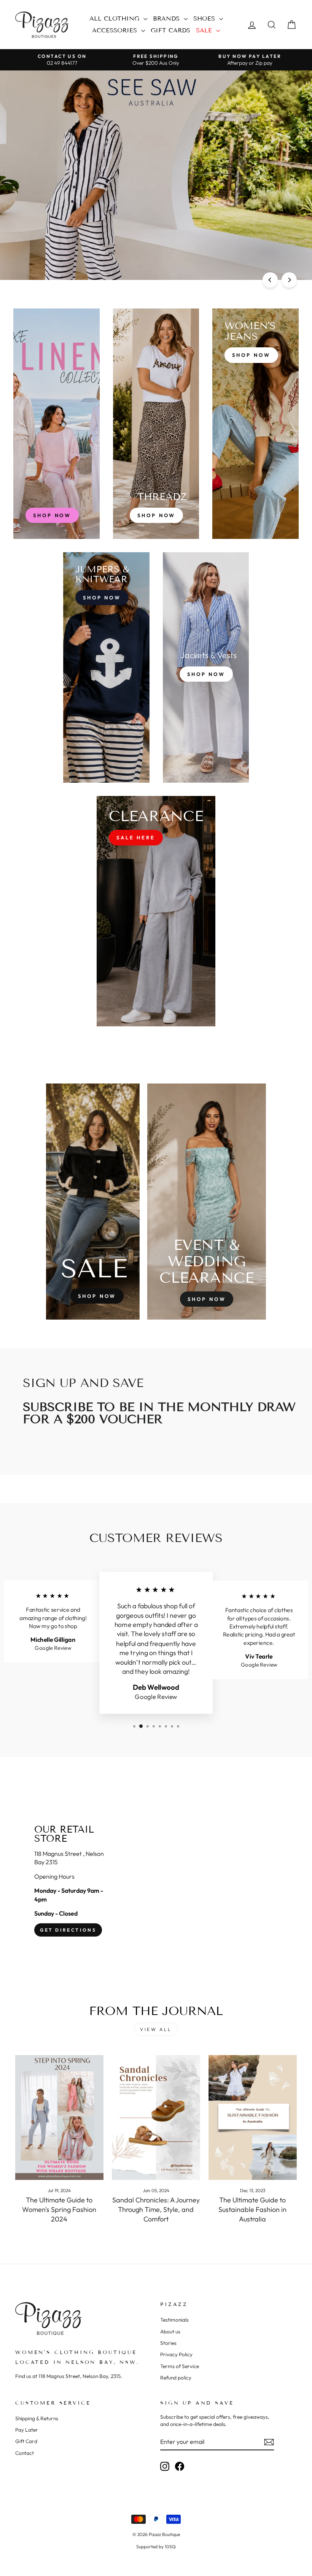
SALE (205, 30)
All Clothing (115, 18)
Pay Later (27, 2430)
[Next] (289, 280)
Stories (168, 2343)
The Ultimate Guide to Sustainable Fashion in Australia (252, 2209)
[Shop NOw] (106, 667)
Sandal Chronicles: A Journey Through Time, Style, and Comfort (156, 2209)
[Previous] (270, 280)
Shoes (205, 18)
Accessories (116, 30)
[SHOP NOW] (57, 424)
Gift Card (26, 2441)
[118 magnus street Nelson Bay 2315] (156, 1881)
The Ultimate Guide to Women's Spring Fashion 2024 (59, 2209)
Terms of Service (180, 2366)
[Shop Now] (156, 424)
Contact (25, 2453)
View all (156, 2029)
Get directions (68, 1930)
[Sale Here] (156, 911)
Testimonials (174, 2320)
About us (170, 2332)
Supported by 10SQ (156, 2546)
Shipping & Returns (37, 2418)
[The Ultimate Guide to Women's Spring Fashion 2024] (59, 2117)
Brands (167, 18)
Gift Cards (170, 30)
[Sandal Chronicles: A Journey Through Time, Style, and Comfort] (156, 2117)
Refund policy (176, 2378)
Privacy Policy (176, 2354)
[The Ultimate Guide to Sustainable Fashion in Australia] (253, 2117)
